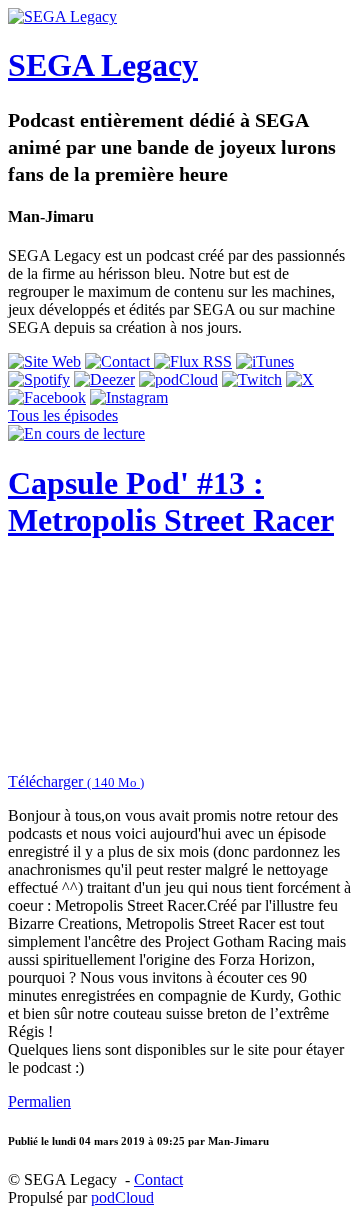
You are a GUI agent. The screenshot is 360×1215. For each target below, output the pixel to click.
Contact (158, 1179)
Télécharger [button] (76, 781)
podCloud (122, 1197)
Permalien (39, 1101)
